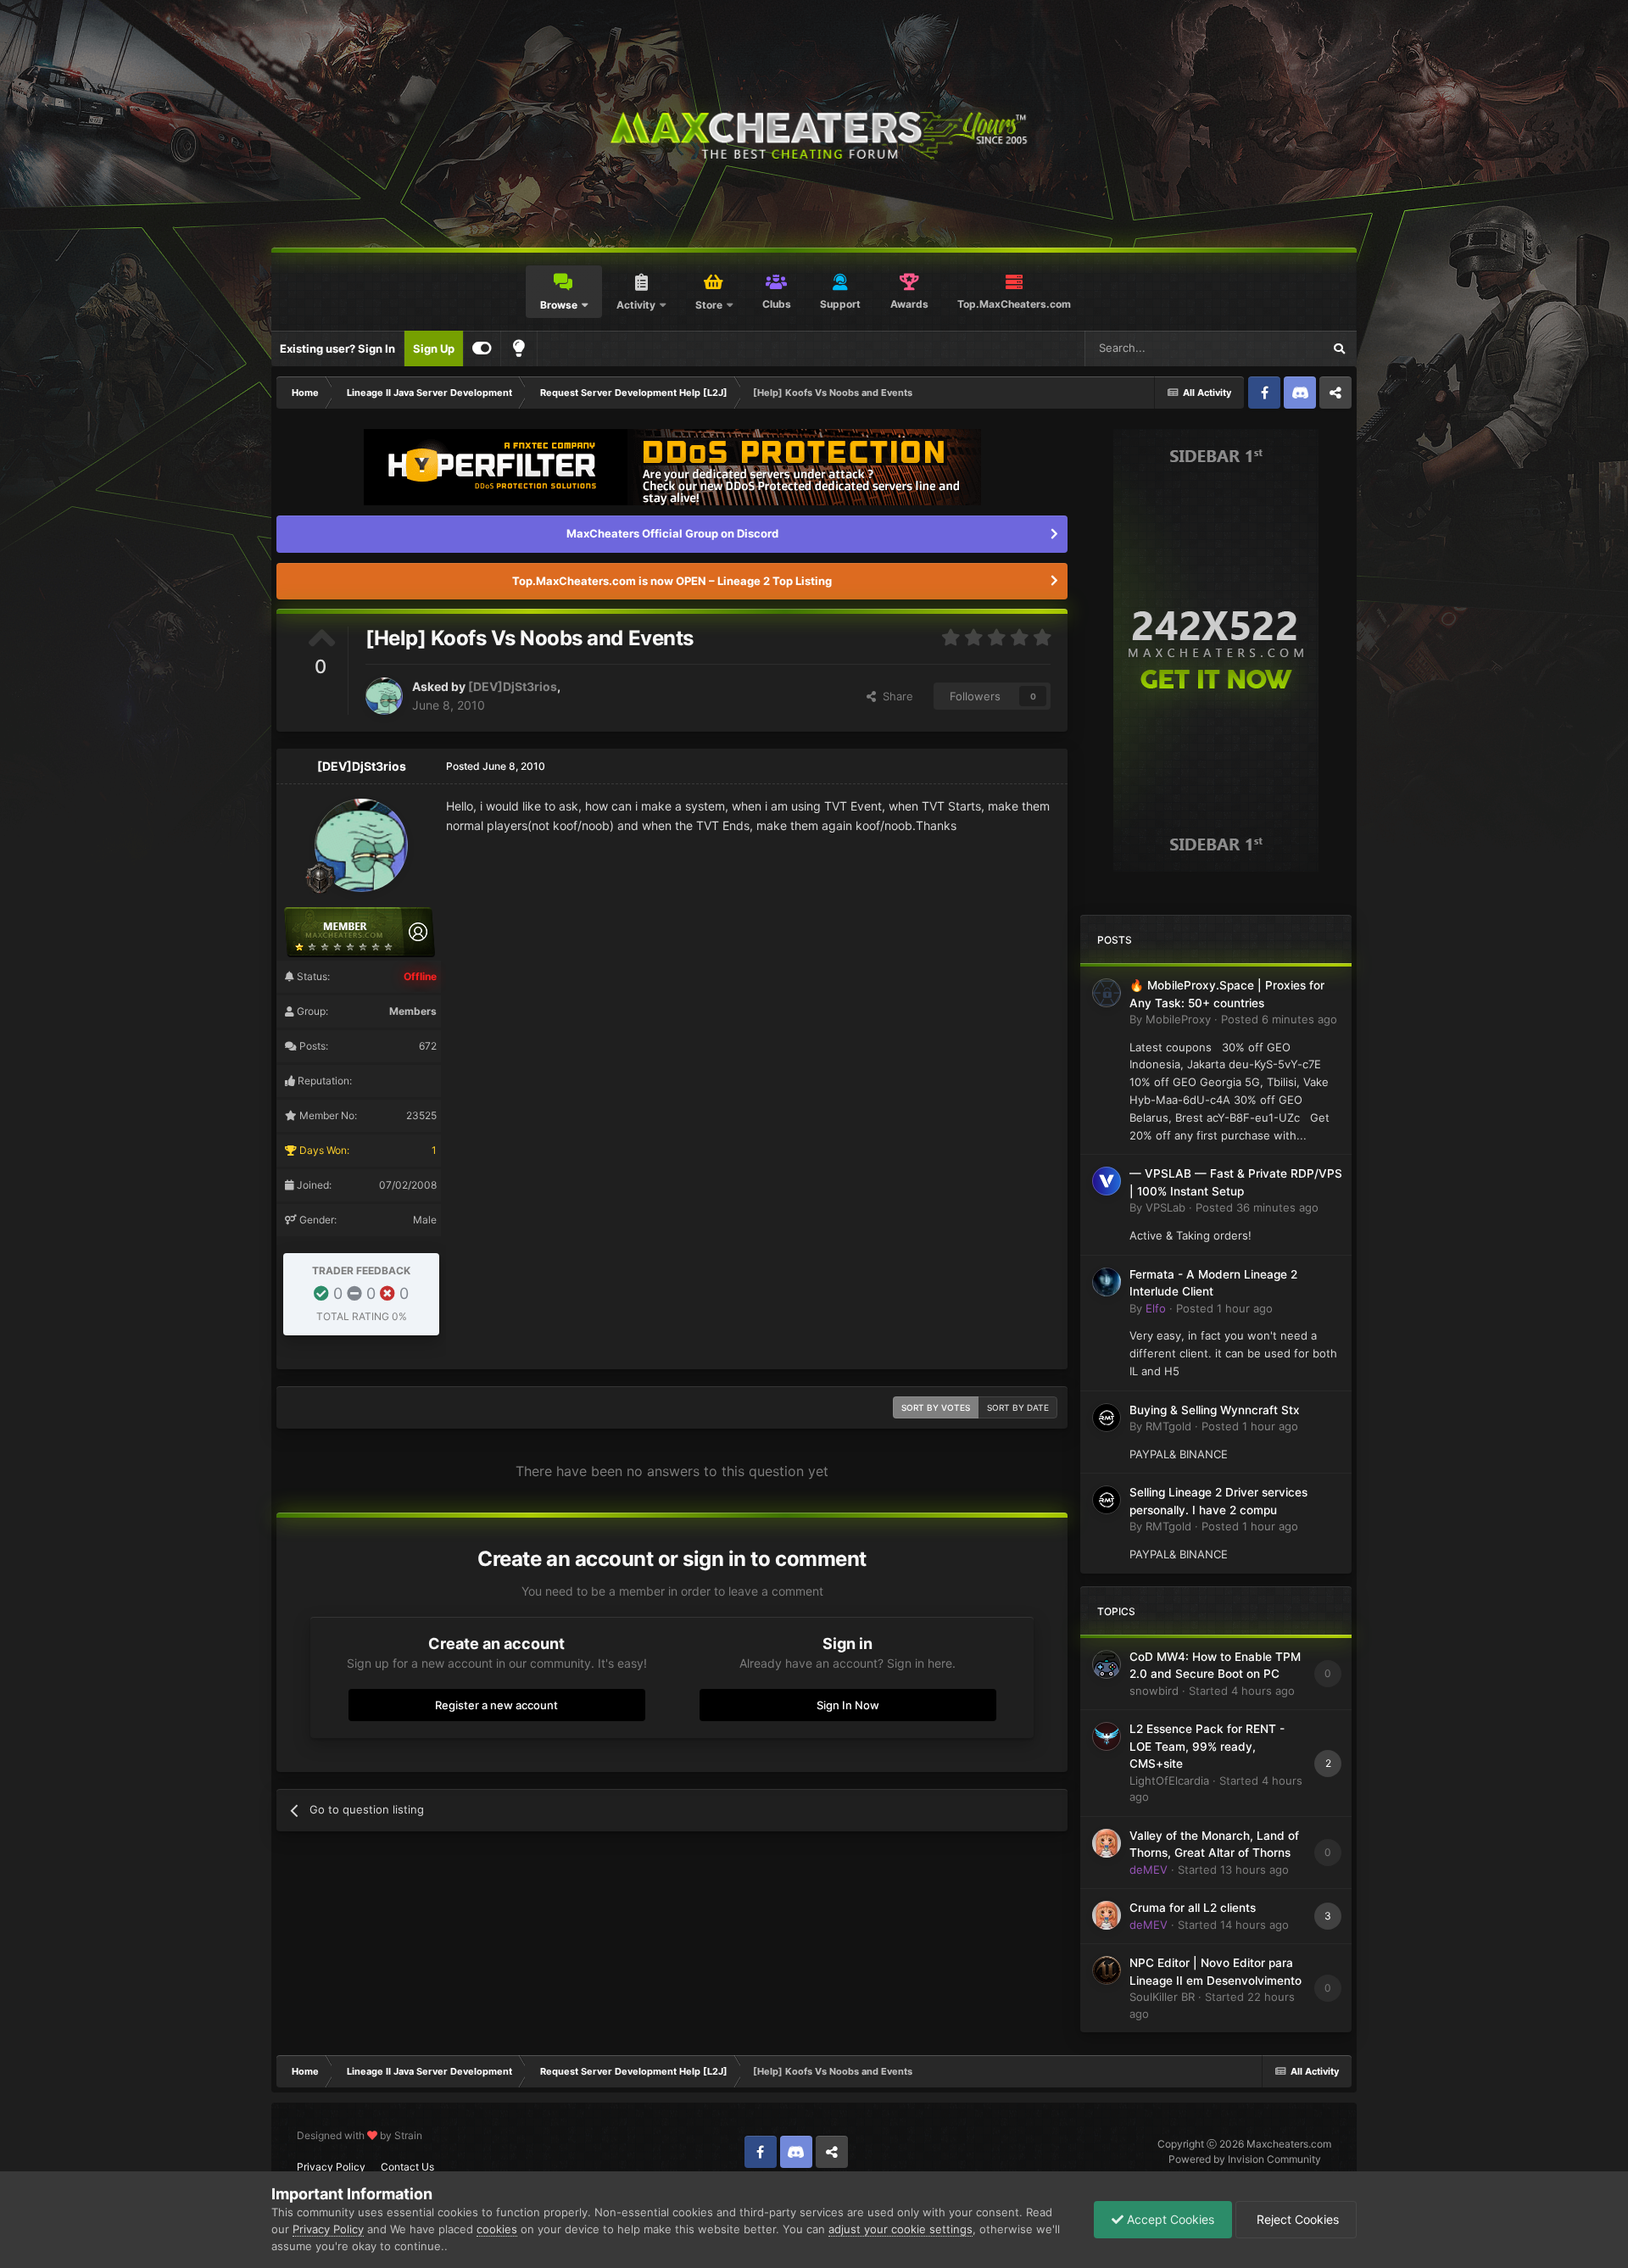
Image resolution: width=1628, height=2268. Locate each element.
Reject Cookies (1296, 2219)
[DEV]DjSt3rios (513, 686)
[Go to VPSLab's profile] (1107, 1181)
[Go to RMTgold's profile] (1107, 1418)
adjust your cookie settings (900, 2229)
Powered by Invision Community (1245, 2159)
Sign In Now (848, 1705)
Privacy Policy (331, 2167)
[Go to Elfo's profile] (1107, 1282)
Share (895, 696)
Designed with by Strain (360, 2135)
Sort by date (1018, 1407)
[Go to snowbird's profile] (1107, 1664)
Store (709, 305)
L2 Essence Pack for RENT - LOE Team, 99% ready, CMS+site (1207, 1746)
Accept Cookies (1169, 2219)
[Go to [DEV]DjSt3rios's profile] (384, 696)
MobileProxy (1178, 1019)
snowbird (1154, 1691)
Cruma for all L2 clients (1193, 1908)
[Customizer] (482, 348)
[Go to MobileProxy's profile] (1107, 993)
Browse (559, 305)
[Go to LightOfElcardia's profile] (1107, 1736)
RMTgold (1168, 1426)
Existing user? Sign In (337, 348)
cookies (497, 2229)
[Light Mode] (519, 348)
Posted (1279, 1019)
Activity (636, 305)
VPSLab (1165, 1207)
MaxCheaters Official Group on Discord (672, 533)
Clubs (777, 304)
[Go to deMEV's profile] (1107, 1843)
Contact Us (407, 2167)
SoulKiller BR (1162, 1997)
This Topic (1274, 348)
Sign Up (434, 348)
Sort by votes (936, 1407)
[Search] (1339, 348)
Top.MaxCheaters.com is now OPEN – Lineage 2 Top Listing (672, 581)
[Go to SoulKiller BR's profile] (1107, 1970)
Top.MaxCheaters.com (1014, 304)
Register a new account (496, 1705)
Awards (909, 304)
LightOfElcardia (1169, 1780)
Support (840, 304)
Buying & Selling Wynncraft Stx (1215, 1410)
